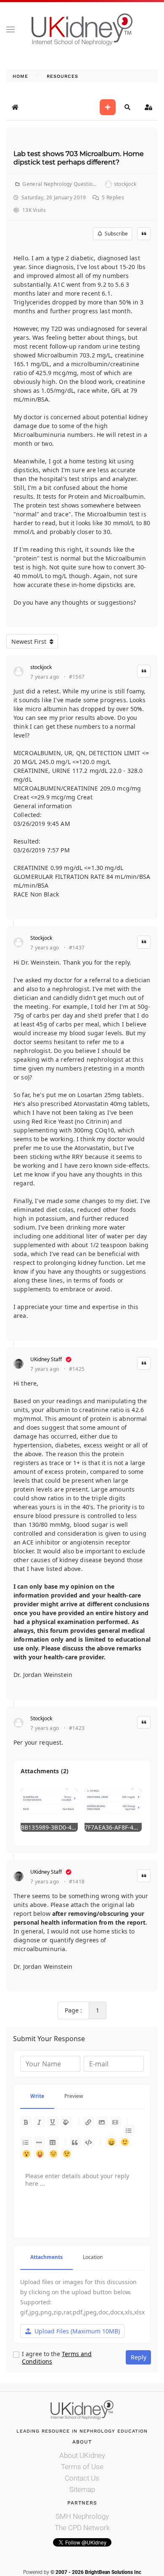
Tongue (40, 2154)
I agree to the (57, 2358)
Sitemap (82, 2489)
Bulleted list (129, 2130)
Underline (53, 2122)
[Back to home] (82, 29)
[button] (11, 29)
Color (66, 2122)
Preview (74, 2096)
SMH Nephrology (82, 2516)
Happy (111, 2142)
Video (116, 2122)
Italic (40, 2122)
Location (93, 2257)
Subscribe (115, 234)
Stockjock (41, 938)
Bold (26, 2122)
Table (53, 2142)
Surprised (26, 2154)
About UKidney (82, 2455)
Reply (139, 2357)
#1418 (77, 1882)
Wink (66, 2154)
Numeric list (26, 2142)
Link (89, 2122)
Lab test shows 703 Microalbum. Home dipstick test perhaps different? (79, 158)
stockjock (41, 667)
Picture (102, 2122)
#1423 (77, 1728)
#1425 (77, 1369)
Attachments (46, 2257)
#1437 (77, 948)
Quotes (75, 2142)
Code (89, 2142)
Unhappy (53, 2154)
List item (40, 2142)
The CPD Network (82, 2528)
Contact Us (82, 2478)
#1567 (77, 677)
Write (37, 2096)
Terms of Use (82, 2467)
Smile (124, 2142)
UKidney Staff (46, 1359)
